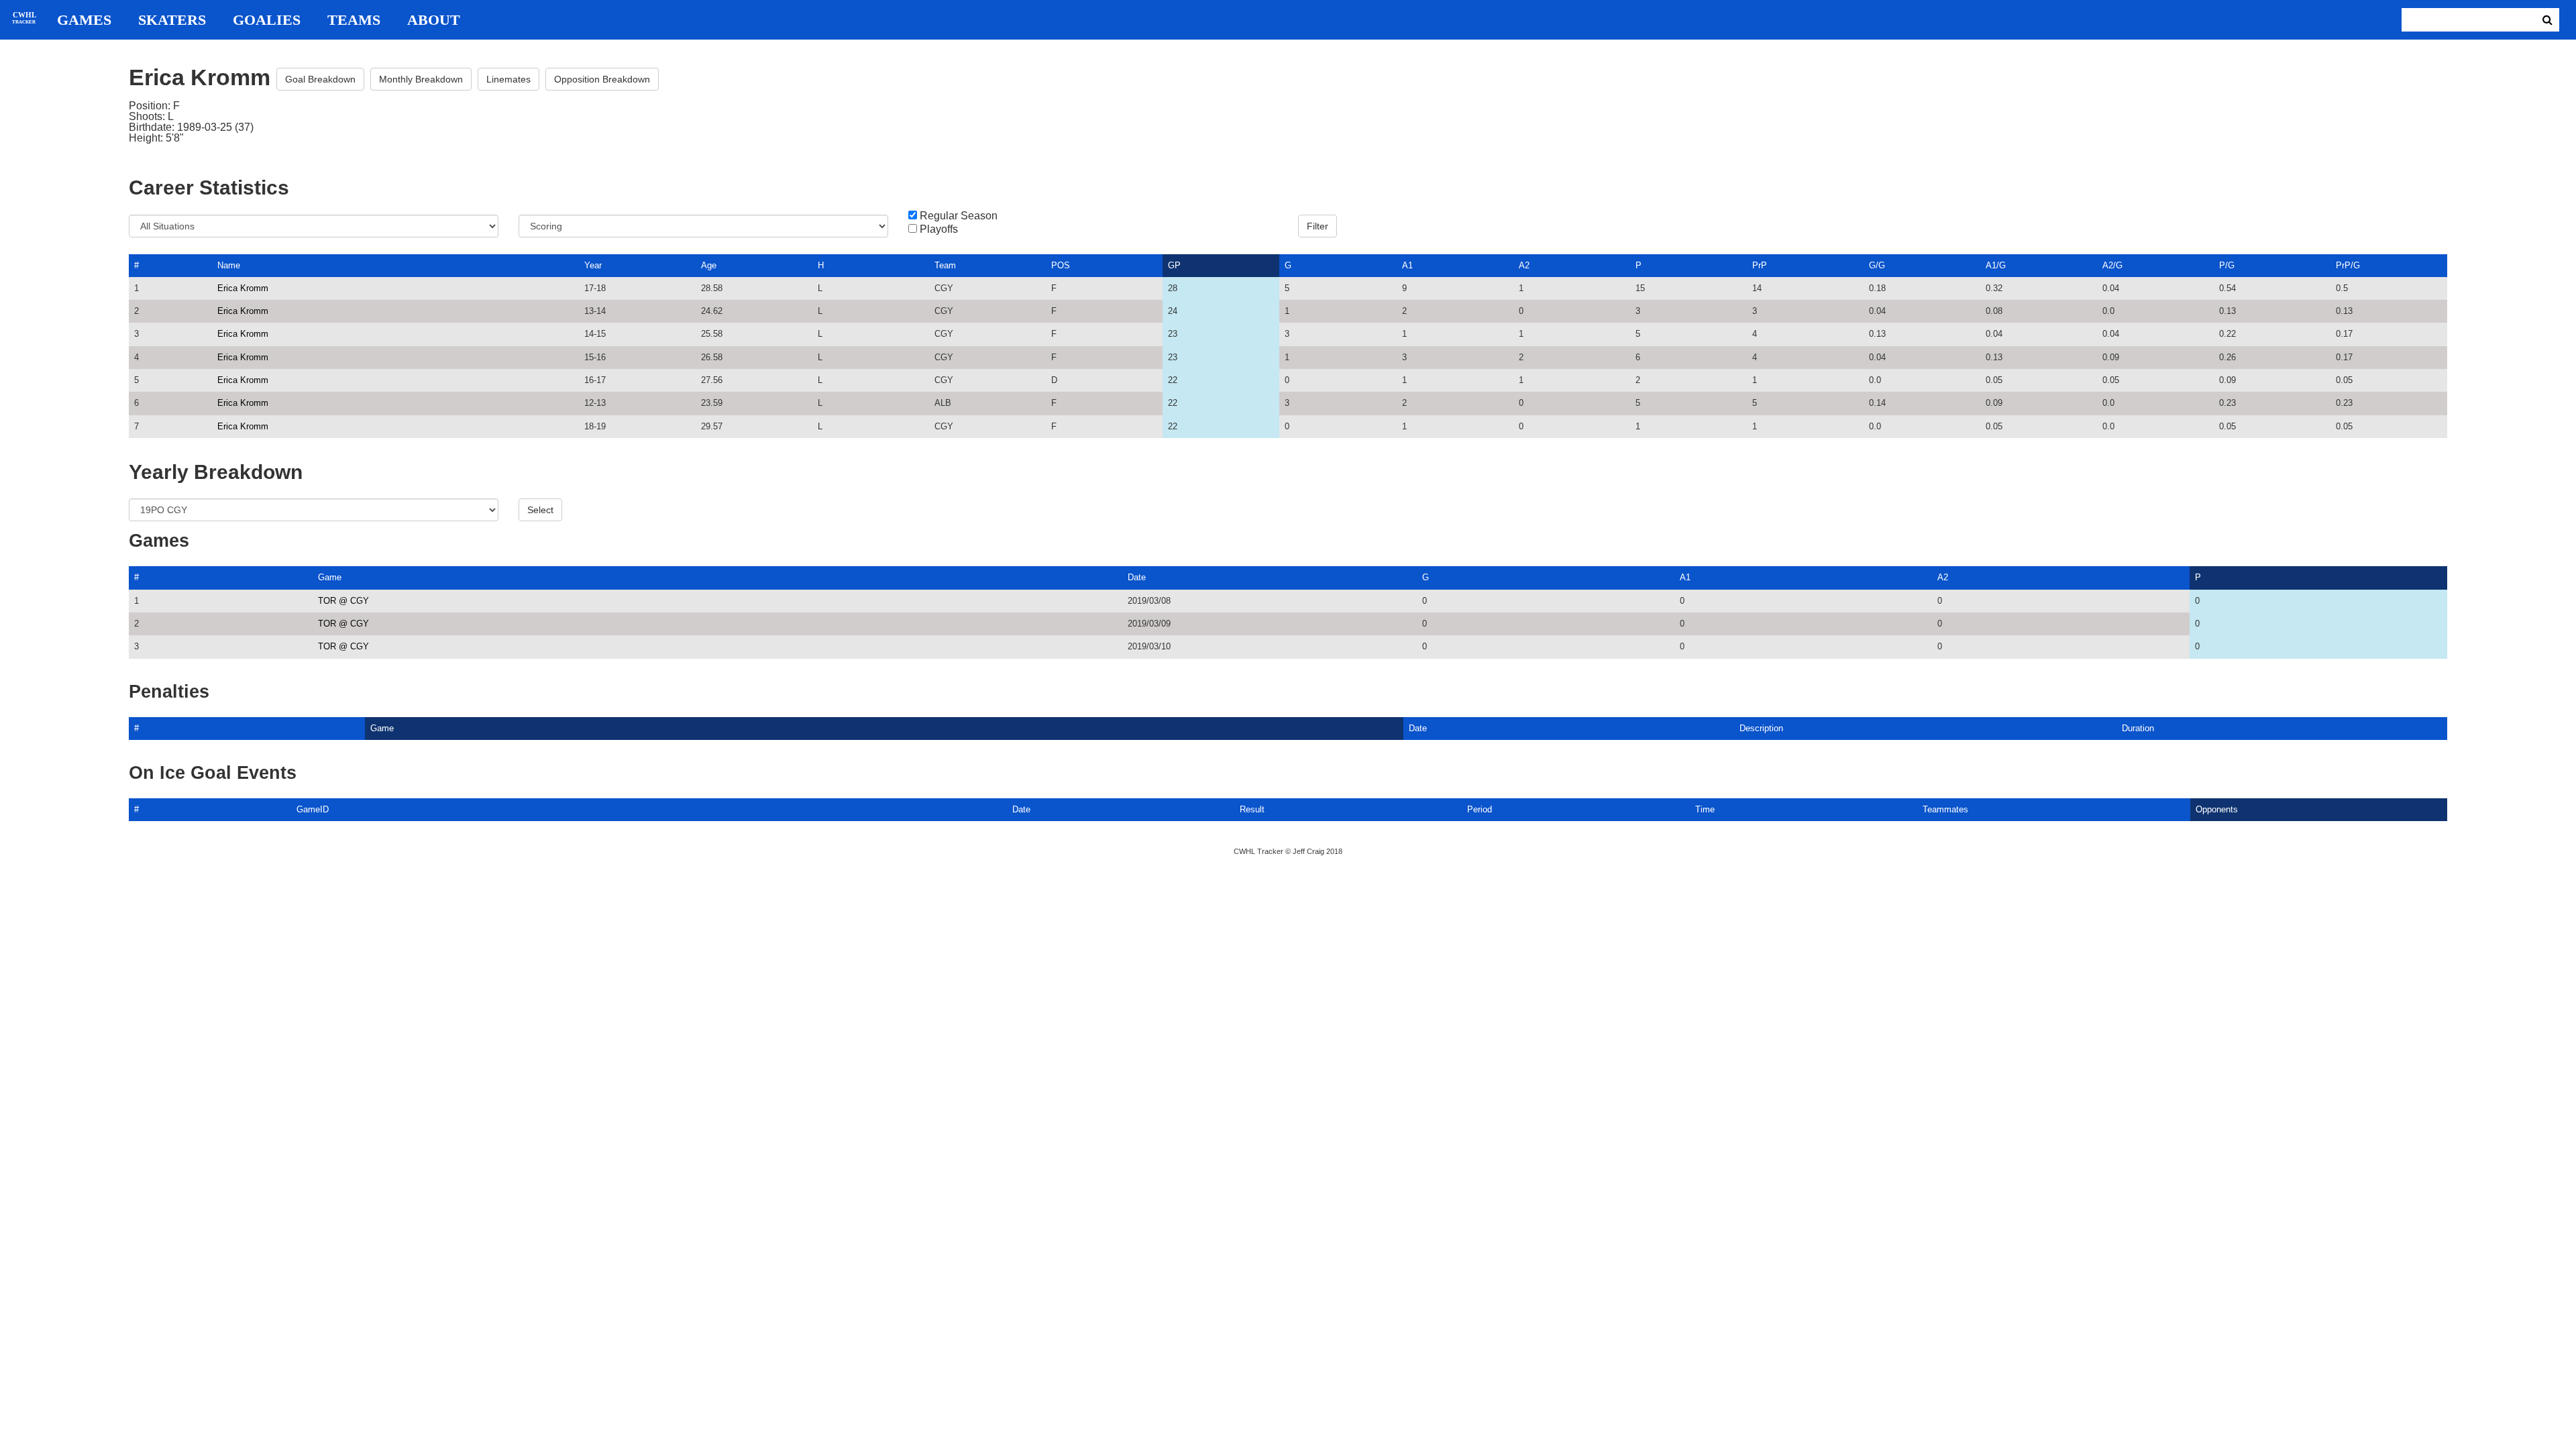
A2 (1524, 265)
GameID (313, 809)
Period (1480, 809)
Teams (354, 20)
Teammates (1945, 809)
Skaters (172, 20)
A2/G (2112, 265)
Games (84, 20)
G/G (1877, 265)
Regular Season (959, 216)
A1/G (1996, 265)
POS (1061, 265)
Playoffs (939, 229)
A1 (1407, 265)
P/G (2227, 265)
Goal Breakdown (320, 79)
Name (229, 265)
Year (593, 265)
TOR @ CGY (343, 601)
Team (945, 265)
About (434, 20)
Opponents (2217, 809)
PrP (1760, 265)
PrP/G (2348, 265)
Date (1137, 577)
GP (1174, 265)
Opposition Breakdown (602, 79)
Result (1252, 809)
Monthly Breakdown (421, 79)
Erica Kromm (243, 288)
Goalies (267, 20)
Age (709, 265)
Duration (2138, 728)
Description (1761, 728)
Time (1705, 809)
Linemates (508, 79)
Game (330, 577)
